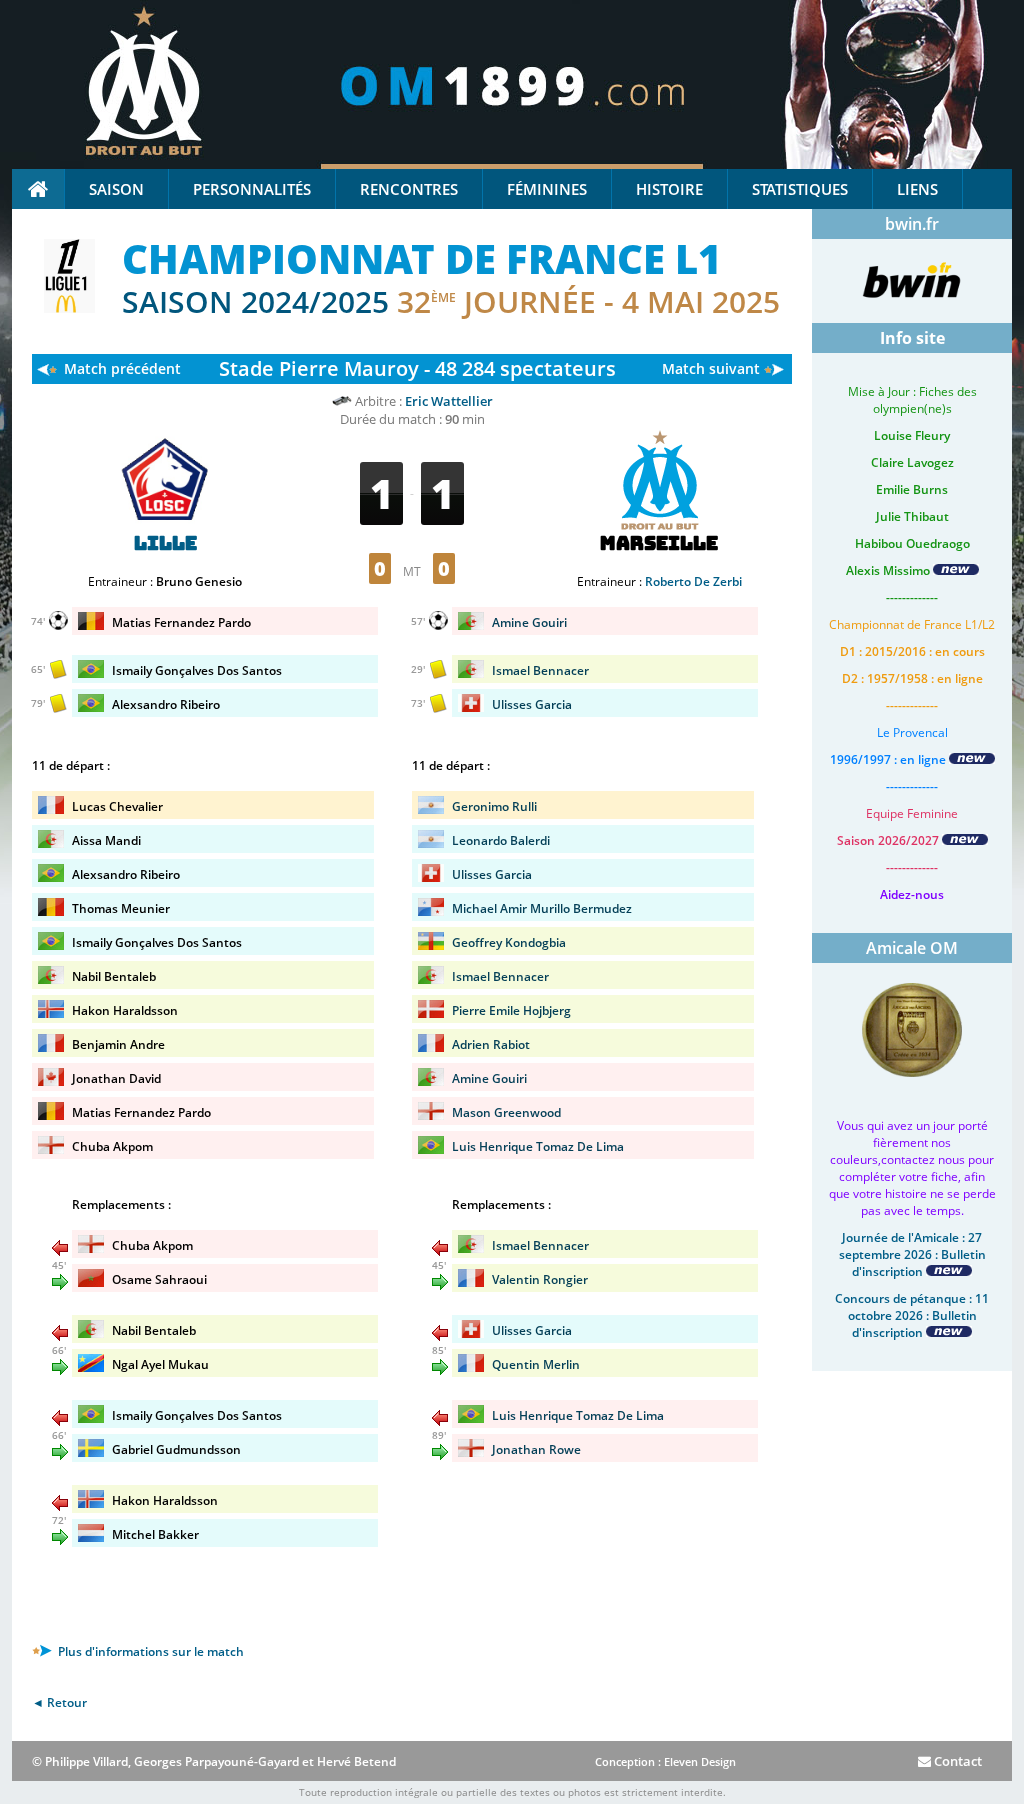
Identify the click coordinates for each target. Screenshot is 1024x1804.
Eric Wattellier (449, 401)
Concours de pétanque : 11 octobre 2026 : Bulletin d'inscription (912, 1315)
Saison (116, 189)
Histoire (669, 189)
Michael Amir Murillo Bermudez (542, 908)
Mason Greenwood (506, 1112)
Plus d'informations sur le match (149, 1651)
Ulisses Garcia (532, 704)
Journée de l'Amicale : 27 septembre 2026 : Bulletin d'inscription (912, 1254)
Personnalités (252, 189)
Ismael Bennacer (540, 670)
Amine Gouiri (529, 622)
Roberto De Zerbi (693, 581)
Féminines (547, 189)
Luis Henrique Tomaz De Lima (538, 1146)
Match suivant (711, 368)
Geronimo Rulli (494, 806)
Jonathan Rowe (536, 1449)
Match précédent (122, 368)
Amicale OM (912, 948)
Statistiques (800, 189)
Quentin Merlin (536, 1364)
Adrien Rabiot (491, 1044)
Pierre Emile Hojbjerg (511, 1010)
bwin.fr (912, 224)
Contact (956, 1761)
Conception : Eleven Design (665, 1761)
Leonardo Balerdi (501, 840)
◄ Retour (59, 1702)
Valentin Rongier (540, 1279)
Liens (917, 189)
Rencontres (409, 189)
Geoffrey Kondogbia (509, 942)
